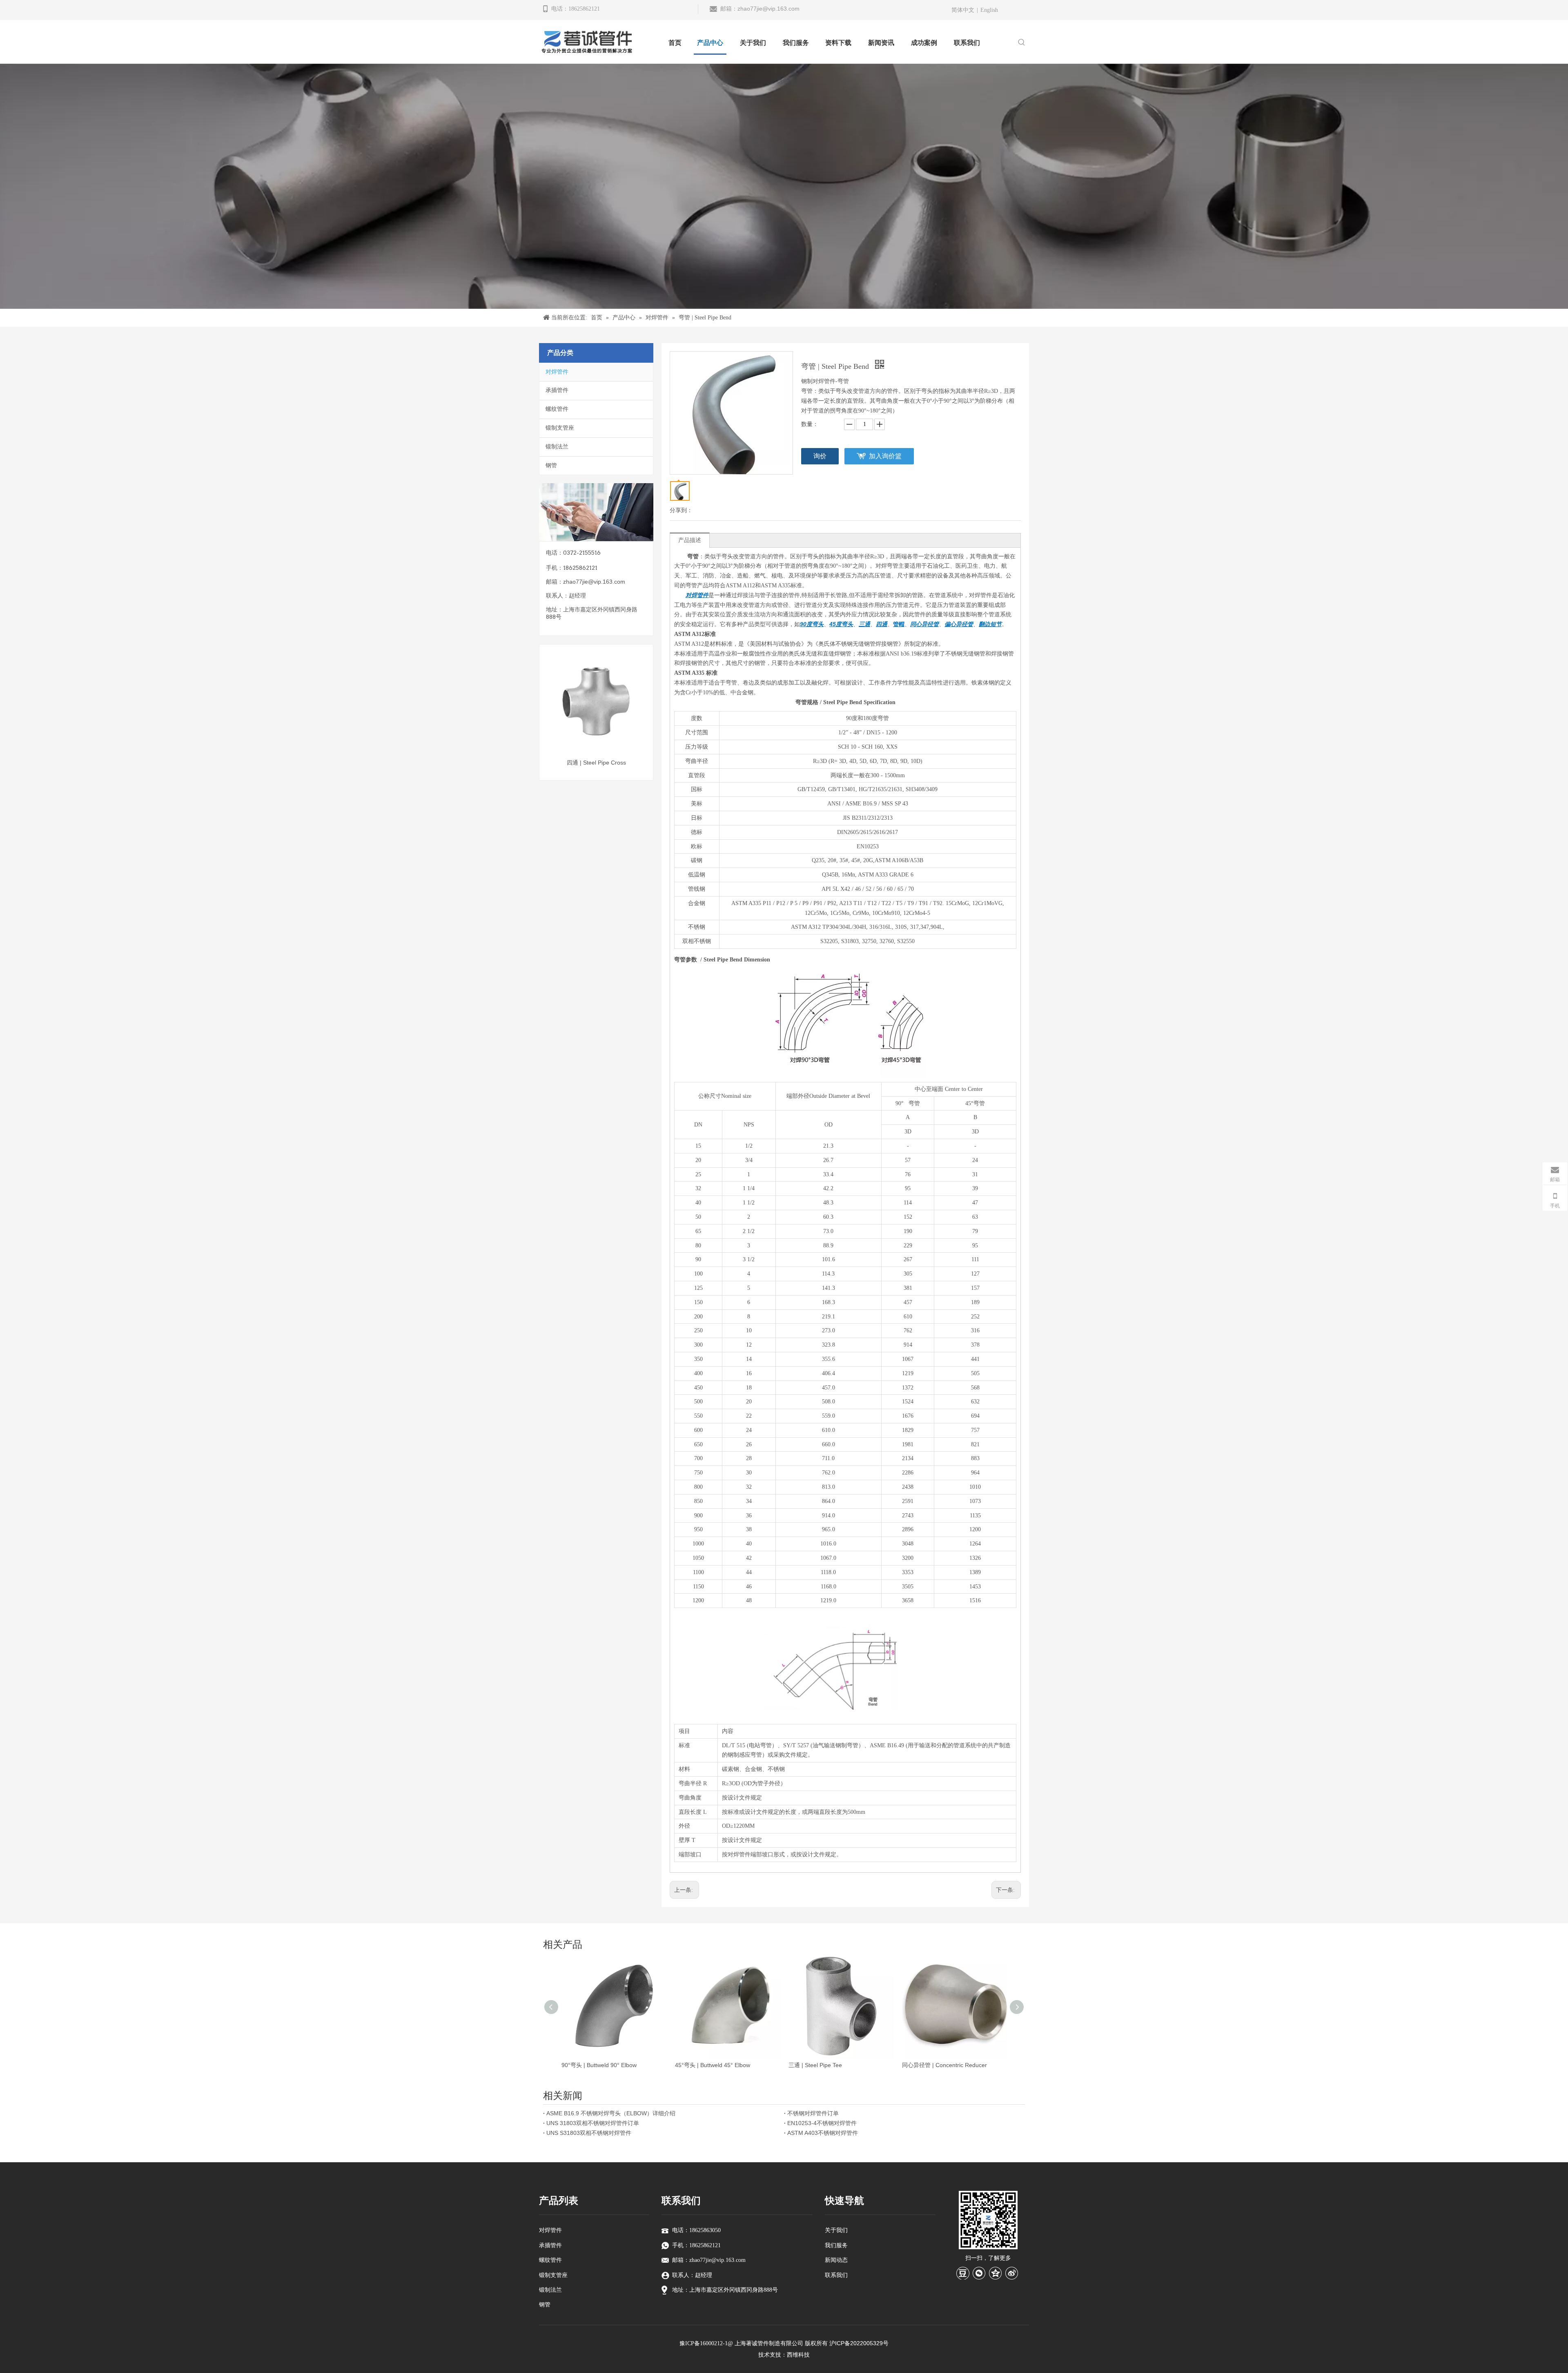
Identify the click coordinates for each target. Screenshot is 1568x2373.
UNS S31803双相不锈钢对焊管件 (589, 2133)
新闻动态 (836, 2260)
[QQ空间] (996, 2273)
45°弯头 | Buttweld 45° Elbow (713, 2065)
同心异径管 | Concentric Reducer (596, 763)
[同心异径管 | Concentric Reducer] (596, 701)
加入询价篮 (885, 456)
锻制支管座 (560, 428)
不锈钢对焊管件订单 (813, 2113)
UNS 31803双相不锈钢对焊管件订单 (593, 2123)
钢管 (551, 465)
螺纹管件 (557, 409)
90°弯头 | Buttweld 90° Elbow (599, 2065)
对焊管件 (557, 372)
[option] (596, 707)
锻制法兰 (557, 447)
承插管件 (557, 390)
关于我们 (836, 2230)
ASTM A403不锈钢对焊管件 (823, 2133)
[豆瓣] (963, 2273)
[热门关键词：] (1022, 43)
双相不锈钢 (697, 941)
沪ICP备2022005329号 (859, 2343)
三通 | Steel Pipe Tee (815, 2065)
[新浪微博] (1012, 2273)
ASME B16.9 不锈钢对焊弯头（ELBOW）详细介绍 (611, 2113)
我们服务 (836, 2245)
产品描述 (690, 540)
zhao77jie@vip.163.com (768, 9)
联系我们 (836, 2275)
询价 (820, 456)
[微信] (979, 2273)
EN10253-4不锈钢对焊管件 (822, 2123)
